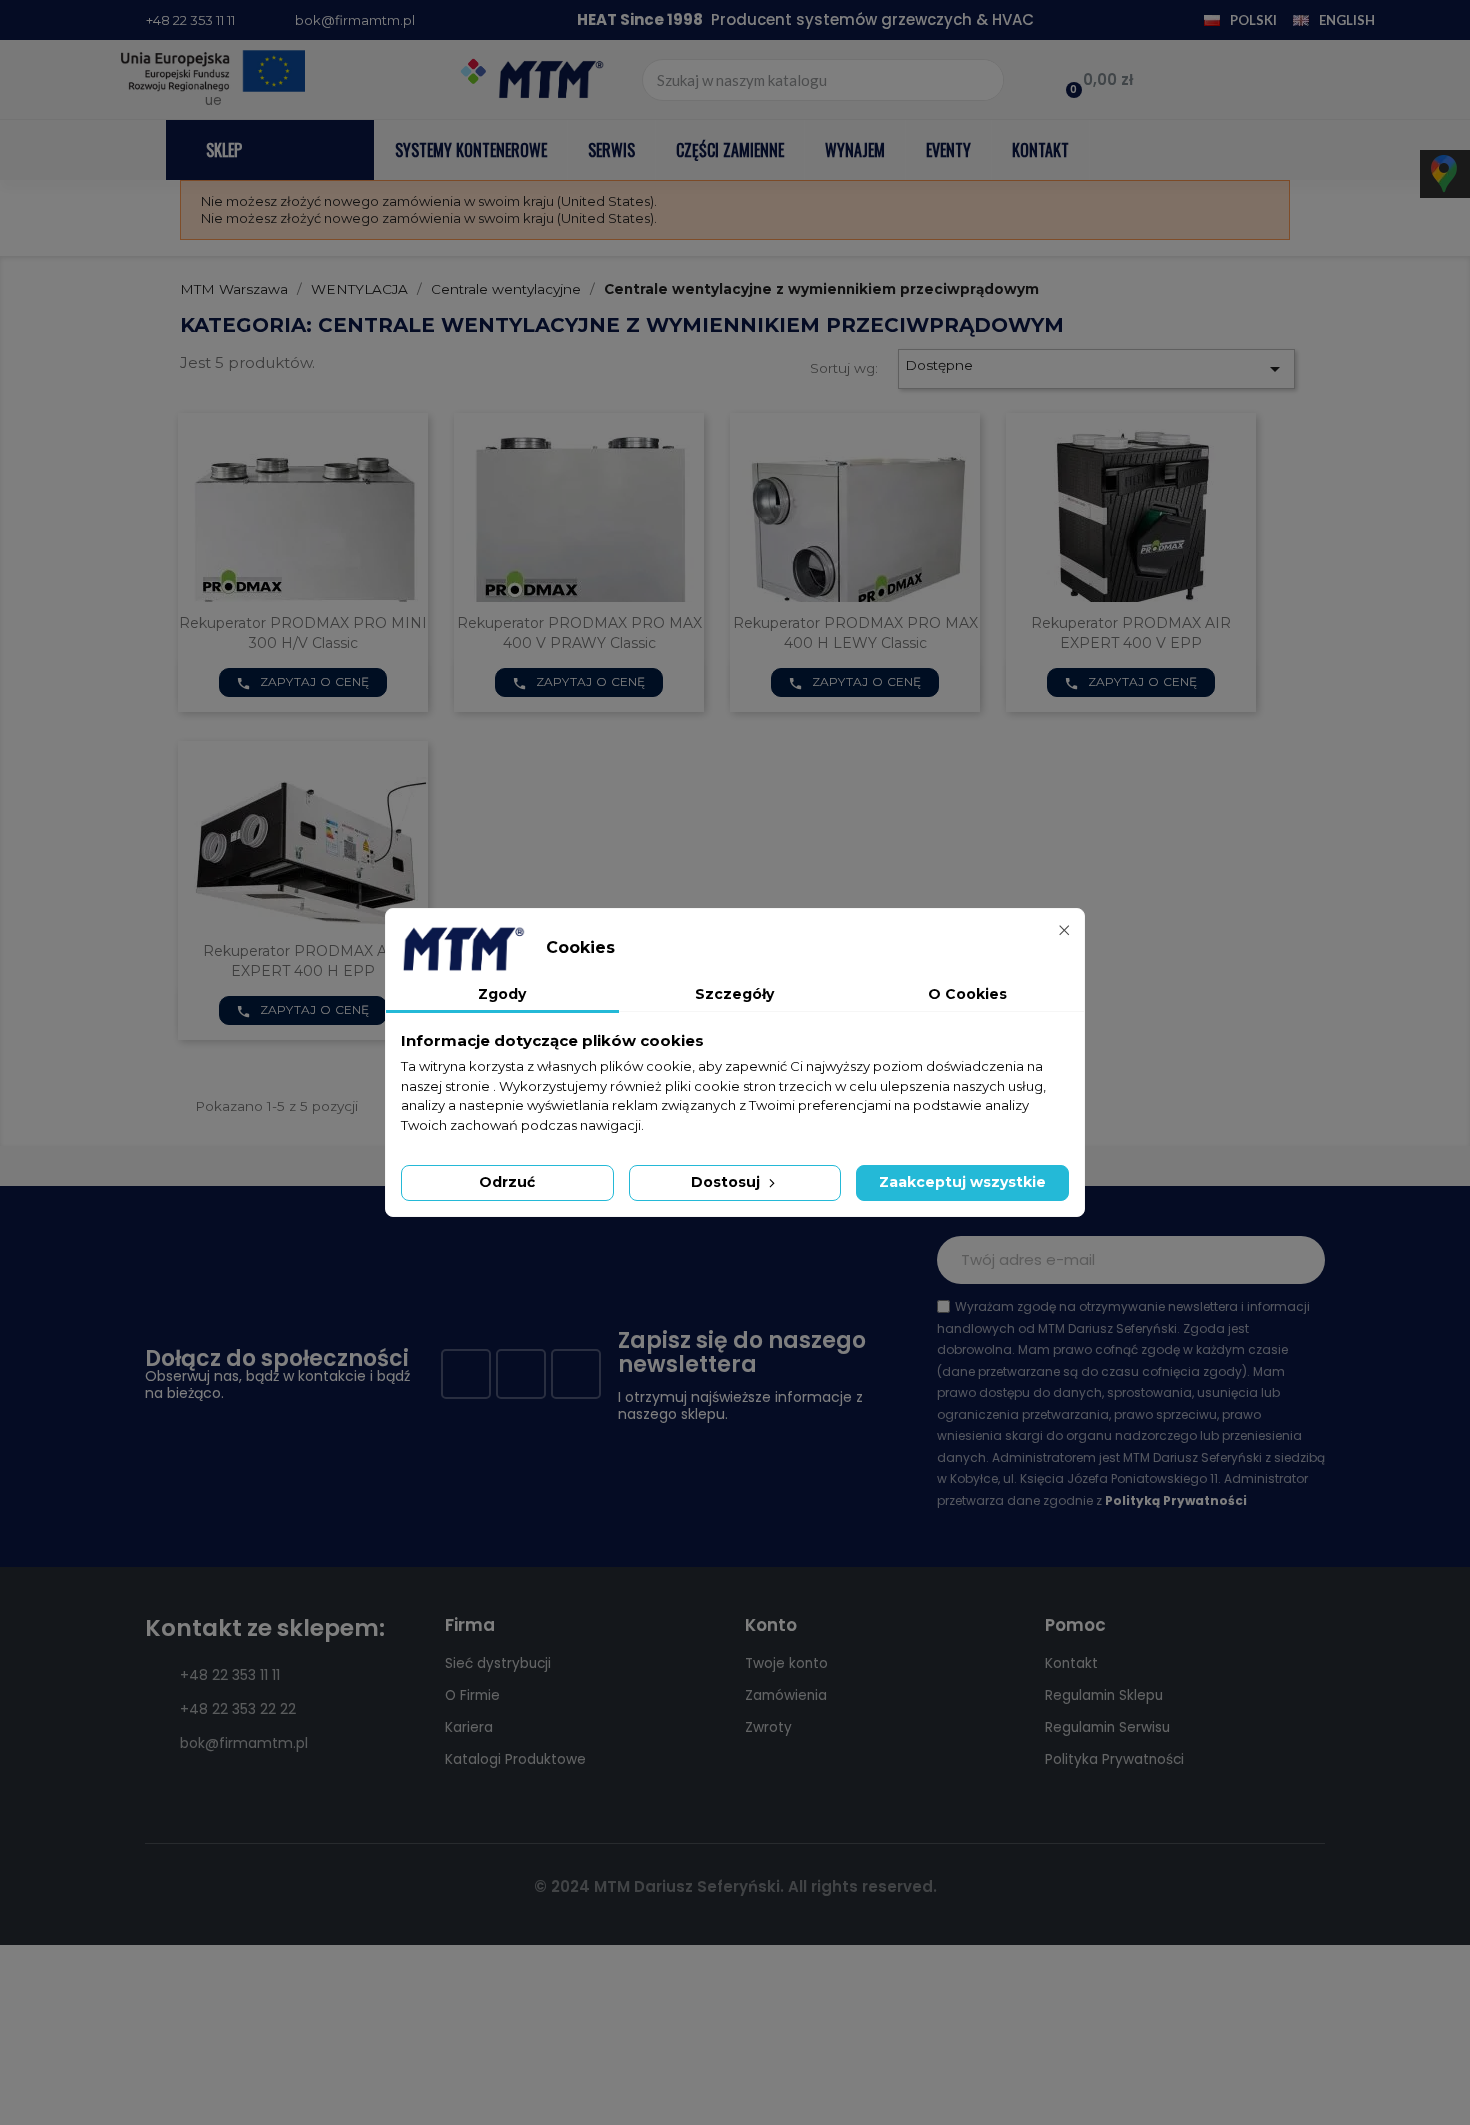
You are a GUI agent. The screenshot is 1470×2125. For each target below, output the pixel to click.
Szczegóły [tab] (734, 994)
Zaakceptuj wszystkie (962, 1182)
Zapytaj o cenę (303, 682)
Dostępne (1096, 369)
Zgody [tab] (502, 994)
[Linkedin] (576, 1374)
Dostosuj (727, 1182)
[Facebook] (466, 1374)
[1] (1299, 1260)
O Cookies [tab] (967, 994)
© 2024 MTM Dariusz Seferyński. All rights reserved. (735, 1886)
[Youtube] (521, 1374)
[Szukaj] (982, 80)
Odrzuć (507, 1182)
